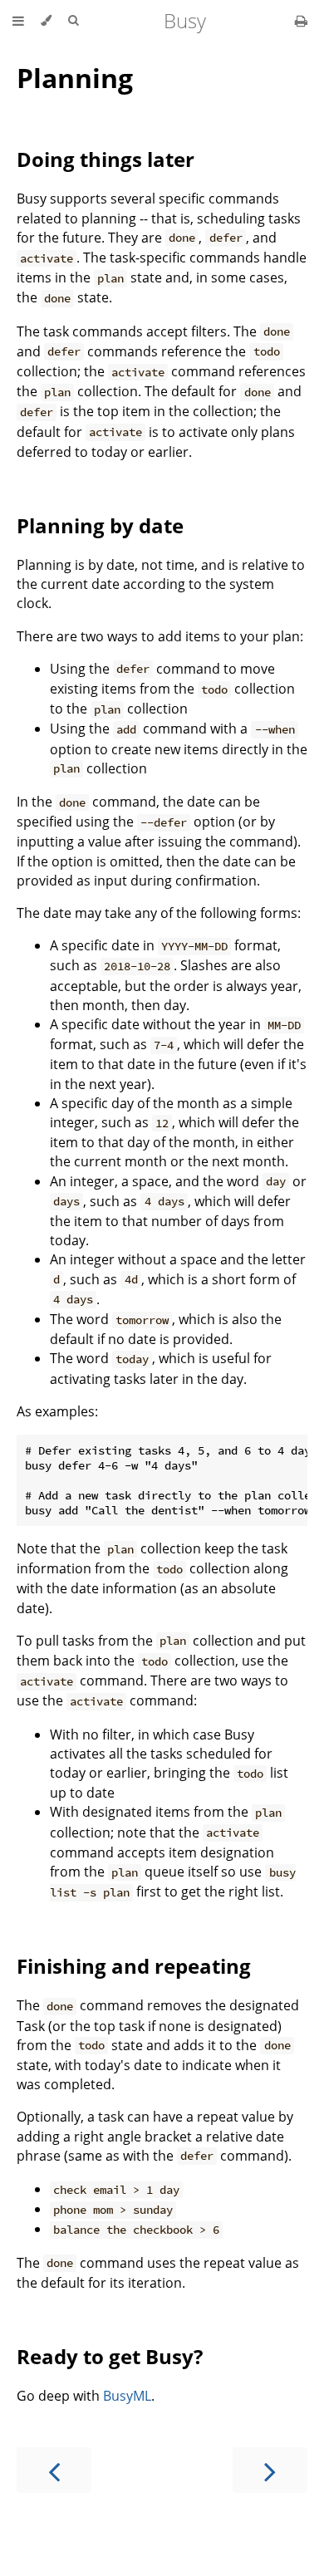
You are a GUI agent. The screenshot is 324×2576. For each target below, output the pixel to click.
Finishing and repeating (134, 1966)
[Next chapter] (270, 2470)
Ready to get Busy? (110, 2356)
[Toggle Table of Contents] (18, 21)
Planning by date (100, 525)
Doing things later (106, 159)
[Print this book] (301, 21)
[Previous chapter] (54, 2470)
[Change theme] (46, 21)
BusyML (127, 2396)
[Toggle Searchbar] (73, 21)
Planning (75, 78)
